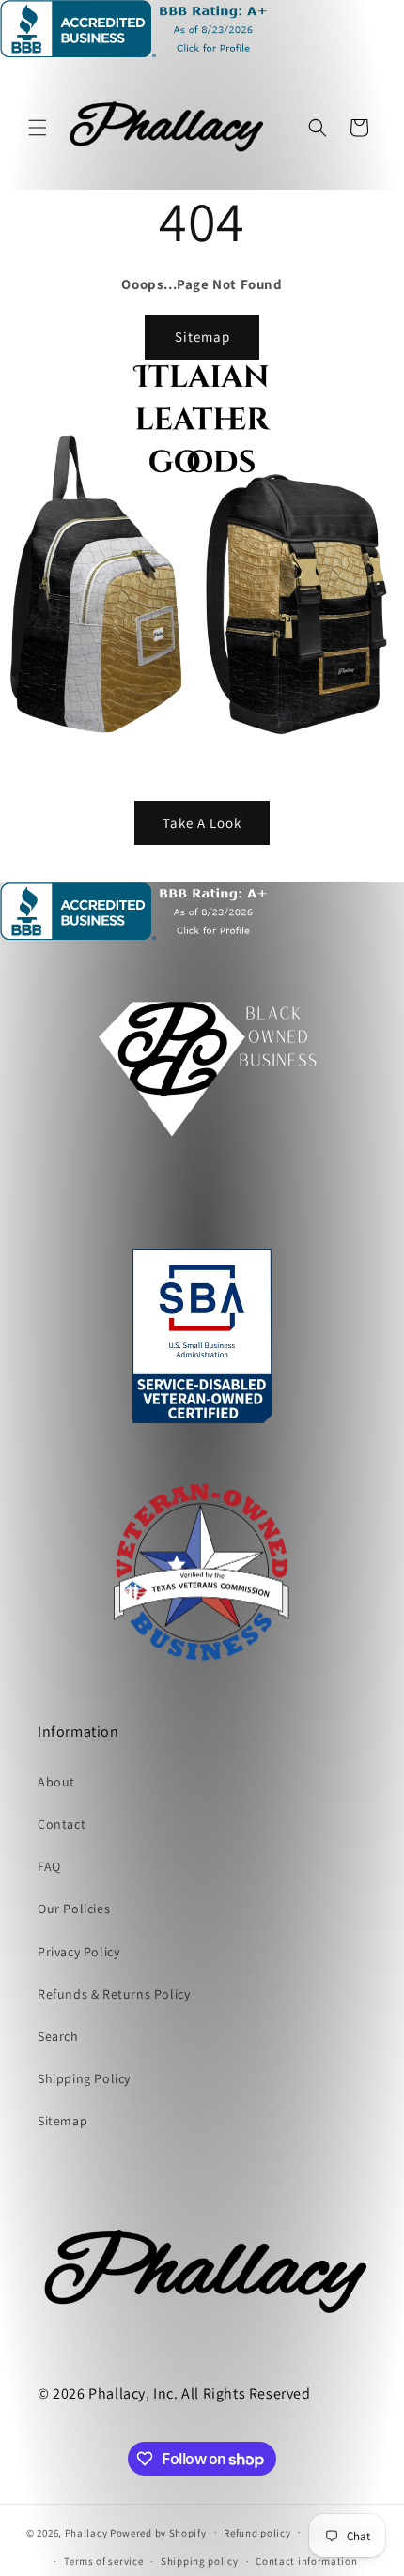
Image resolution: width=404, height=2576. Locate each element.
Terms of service (103, 2561)
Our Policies (74, 1909)
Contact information (306, 2561)
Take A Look (202, 822)
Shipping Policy (84, 2078)
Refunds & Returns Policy (114, 1994)
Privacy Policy (78, 1952)
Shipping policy (200, 2561)
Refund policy (257, 2533)
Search (58, 2036)
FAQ (49, 1866)
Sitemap (202, 337)
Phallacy (86, 2532)
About (56, 1782)
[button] (38, 128)
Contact (62, 1824)
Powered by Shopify (158, 2532)
